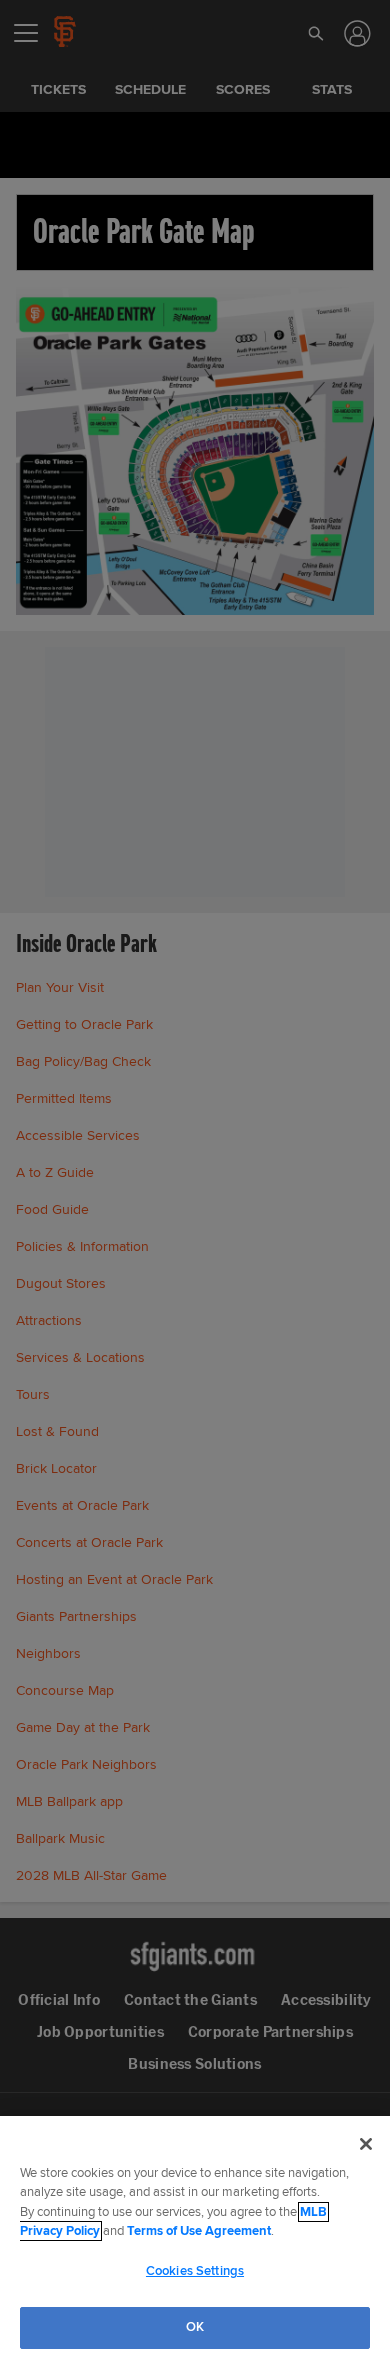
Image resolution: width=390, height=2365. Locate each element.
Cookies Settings (195, 2271)
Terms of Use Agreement (199, 2231)
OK (195, 2327)
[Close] (366, 2144)
